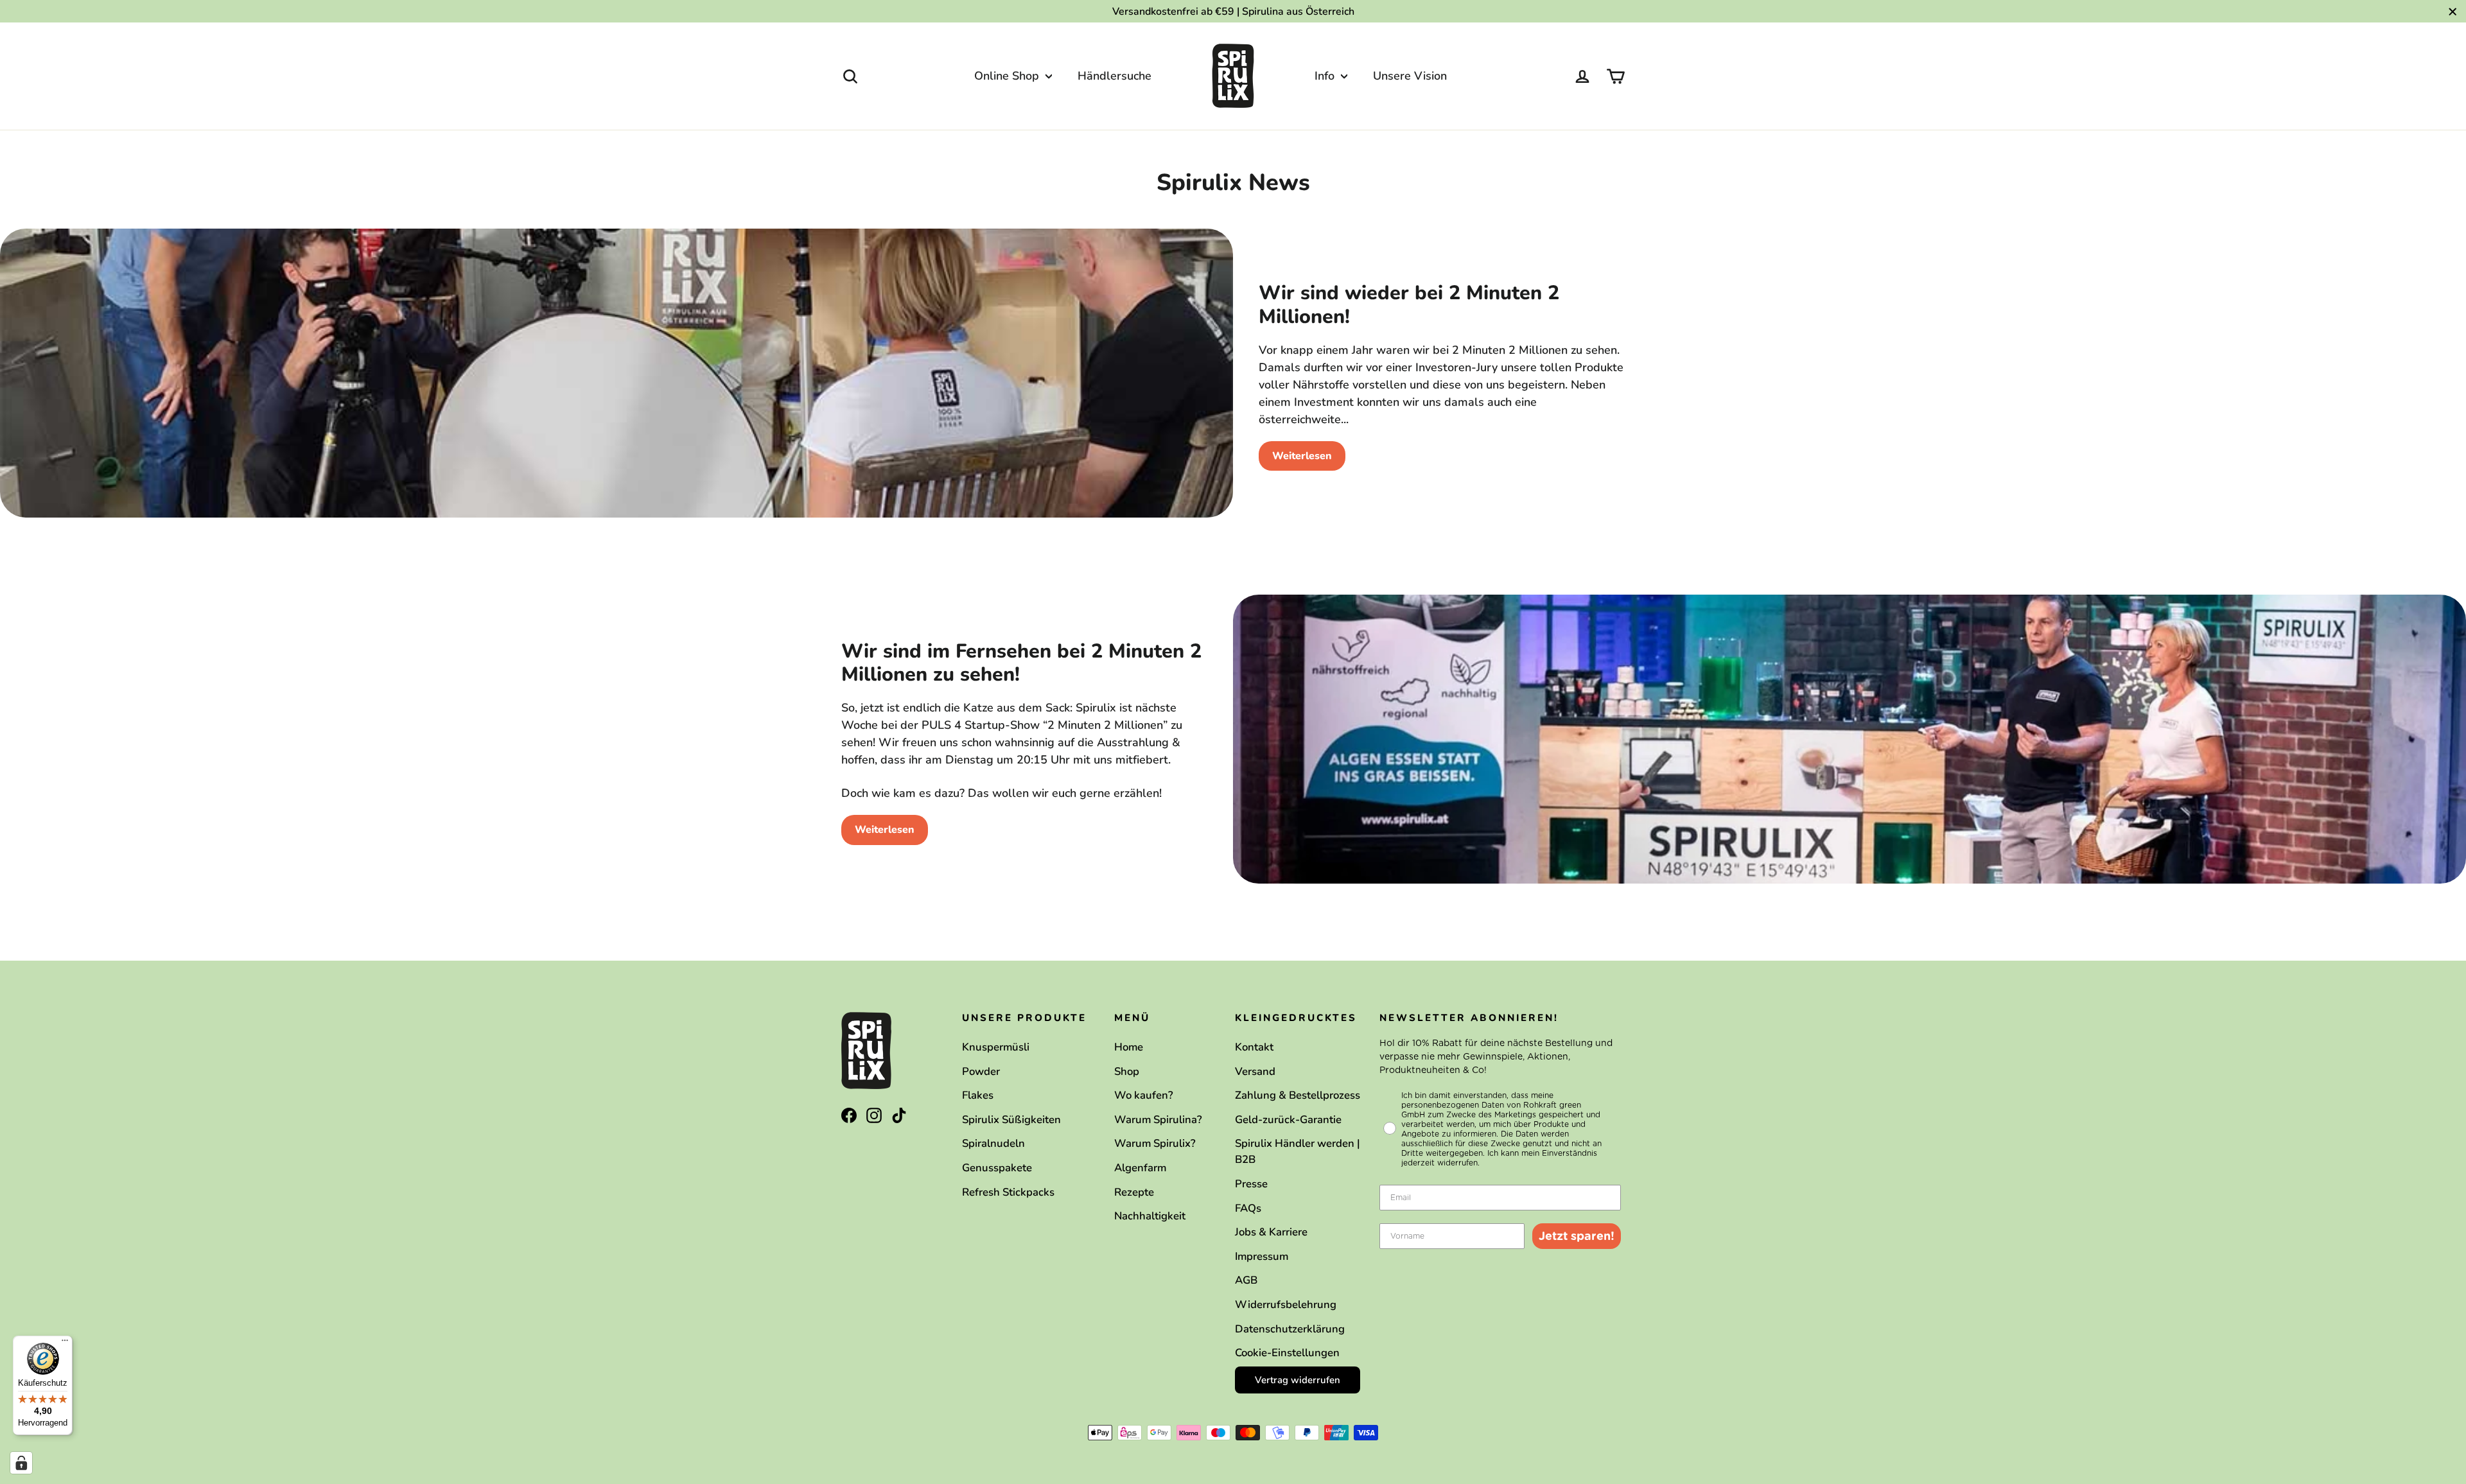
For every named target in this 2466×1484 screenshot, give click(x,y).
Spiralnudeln (993, 1143)
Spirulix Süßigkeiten (1011, 1120)
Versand (1255, 1071)
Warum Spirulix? (1155, 1143)
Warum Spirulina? (1158, 1120)
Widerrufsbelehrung (1286, 1305)
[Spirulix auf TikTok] (899, 1115)
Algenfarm (1140, 1168)
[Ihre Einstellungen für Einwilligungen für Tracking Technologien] (21, 1463)
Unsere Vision (1410, 76)
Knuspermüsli (996, 1047)
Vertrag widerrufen (1298, 1380)
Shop (1127, 1071)
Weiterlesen (1302, 456)
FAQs (1248, 1208)
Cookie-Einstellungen (1287, 1353)
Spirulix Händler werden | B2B (1298, 1151)
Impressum (1262, 1256)
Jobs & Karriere (1271, 1232)
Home (1129, 1047)
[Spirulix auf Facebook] (849, 1115)
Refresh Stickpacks (1008, 1192)
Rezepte (1134, 1192)
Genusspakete (997, 1168)
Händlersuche (1115, 76)
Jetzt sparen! (1577, 1236)
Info (1326, 76)
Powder (981, 1071)
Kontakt (1254, 1047)
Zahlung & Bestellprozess (1298, 1095)
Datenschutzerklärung (1290, 1329)
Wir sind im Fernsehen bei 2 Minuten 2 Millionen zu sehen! (1021, 663)
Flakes (978, 1095)
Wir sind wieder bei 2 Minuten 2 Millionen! (1409, 305)
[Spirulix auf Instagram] (874, 1115)
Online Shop (1008, 76)
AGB (1246, 1280)
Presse (1251, 1184)
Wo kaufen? (1144, 1095)
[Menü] (65, 1343)
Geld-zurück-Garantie (1288, 1120)
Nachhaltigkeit (1150, 1216)
